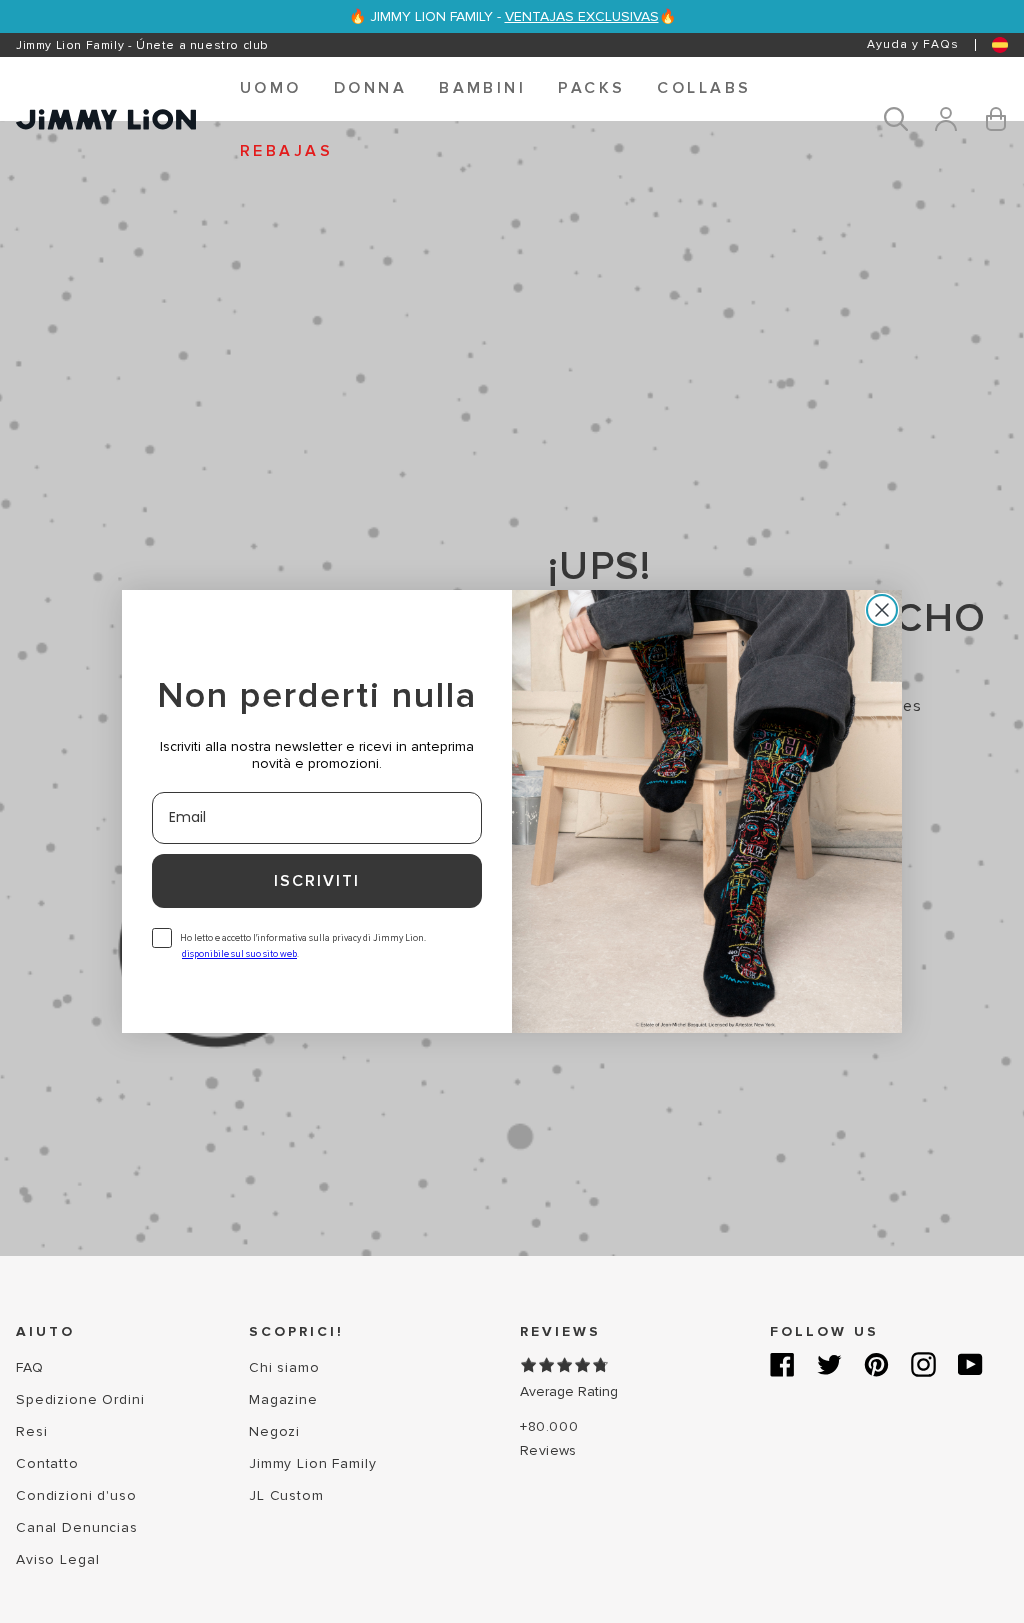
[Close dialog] (882, 610)
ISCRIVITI (317, 881)
